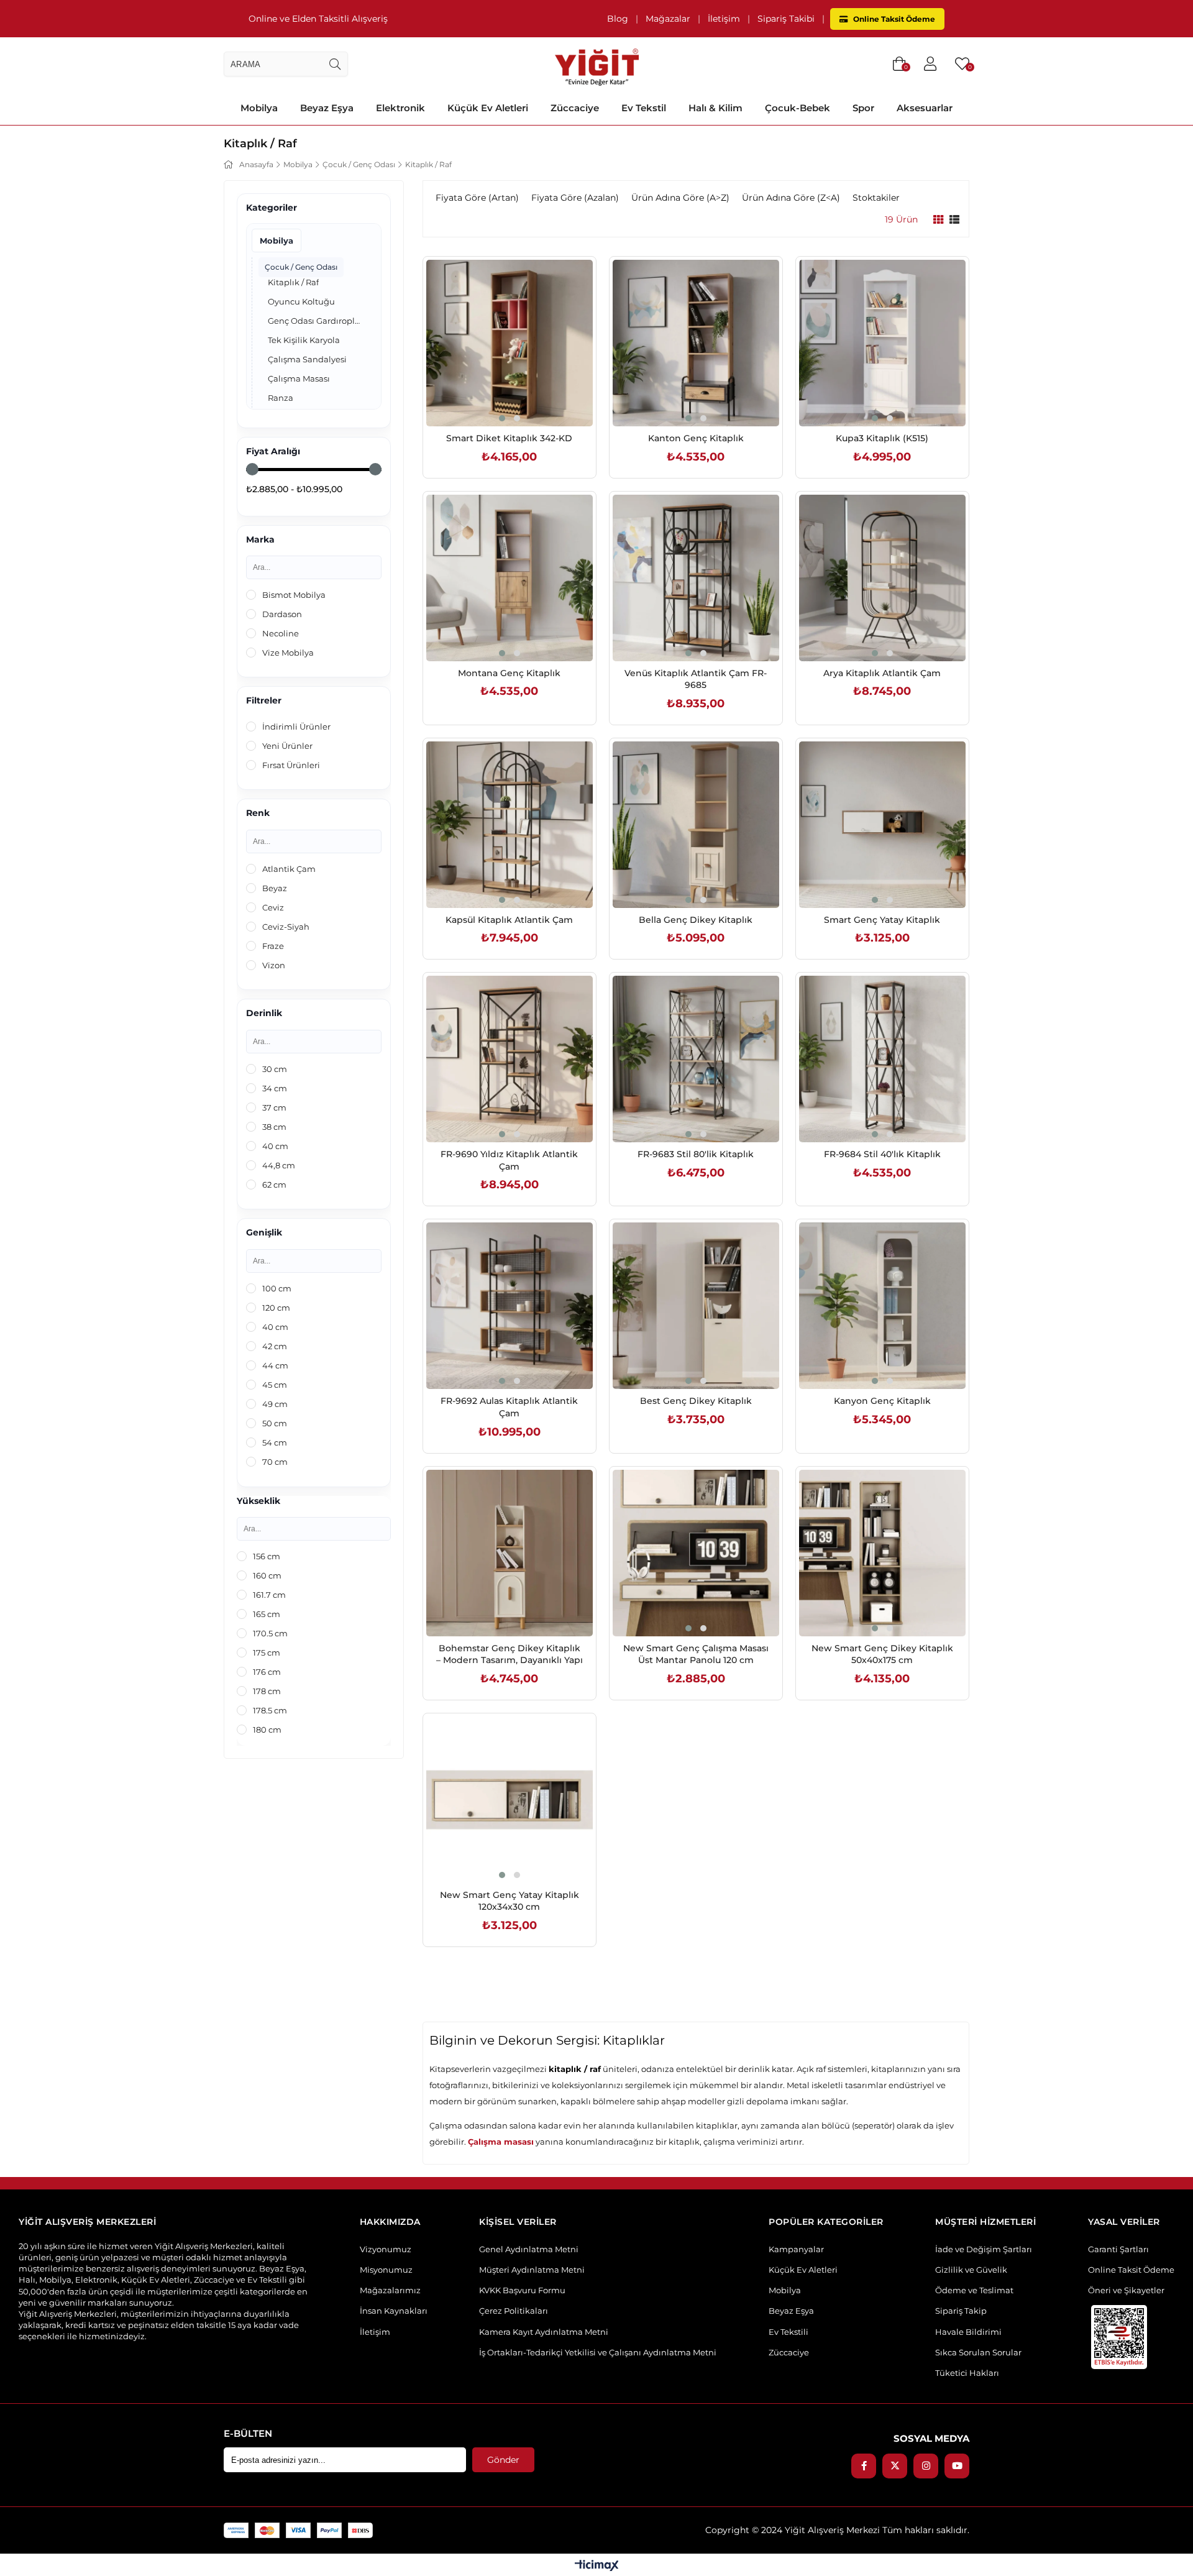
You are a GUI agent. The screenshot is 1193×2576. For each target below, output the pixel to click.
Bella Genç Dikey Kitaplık (696, 920)
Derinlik (264, 1013)
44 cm (275, 1365)
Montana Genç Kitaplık (509, 673)
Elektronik (400, 108)
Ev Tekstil (644, 108)
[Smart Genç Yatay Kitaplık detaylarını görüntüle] (882, 825)
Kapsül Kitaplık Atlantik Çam (509, 920)
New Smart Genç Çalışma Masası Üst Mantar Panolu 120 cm (696, 1654)
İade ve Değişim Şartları (984, 2249)
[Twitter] (895, 2466)
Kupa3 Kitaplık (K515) (882, 438)
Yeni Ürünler (287, 746)
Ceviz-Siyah (286, 927)
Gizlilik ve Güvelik (971, 2270)
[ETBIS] (1119, 2337)
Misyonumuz (386, 2270)
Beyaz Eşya (327, 108)
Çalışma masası (501, 2142)
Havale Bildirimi (968, 2332)
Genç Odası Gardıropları (314, 321)
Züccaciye (575, 108)
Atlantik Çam (289, 869)
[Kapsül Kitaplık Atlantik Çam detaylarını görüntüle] (510, 825)
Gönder (503, 2460)
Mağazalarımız (390, 2290)
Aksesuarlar (925, 108)
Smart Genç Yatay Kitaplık (882, 920)
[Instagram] (926, 2466)
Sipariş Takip (961, 2311)
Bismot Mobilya (294, 595)
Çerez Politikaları (514, 2311)
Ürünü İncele (523, 400)
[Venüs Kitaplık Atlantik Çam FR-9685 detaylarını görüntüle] (696, 578)
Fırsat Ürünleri (291, 765)
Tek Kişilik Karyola (304, 340)
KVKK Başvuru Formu (522, 2290)
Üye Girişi (930, 64)
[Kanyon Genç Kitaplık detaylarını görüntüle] (882, 1306)
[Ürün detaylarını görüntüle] (938, 220)
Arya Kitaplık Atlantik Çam (882, 673)
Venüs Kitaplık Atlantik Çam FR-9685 (696, 679)
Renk (258, 813)
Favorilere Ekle (496, 400)
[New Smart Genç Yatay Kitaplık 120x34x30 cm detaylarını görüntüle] (510, 1800)
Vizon (274, 965)
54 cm (275, 1442)
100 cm (277, 1288)
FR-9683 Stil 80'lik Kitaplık (696, 1154)
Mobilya (259, 108)
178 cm (267, 1691)
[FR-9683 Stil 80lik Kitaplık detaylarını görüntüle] (696, 1059)
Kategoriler (272, 208)
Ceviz (273, 907)
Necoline (281, 633)
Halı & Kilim (715, 108)
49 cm (275, 1404)
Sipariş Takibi (786, 19)
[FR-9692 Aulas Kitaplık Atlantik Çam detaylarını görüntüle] (510, 1306)
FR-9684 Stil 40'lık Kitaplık (882, 1154)
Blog (618, 19)
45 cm (275, 1385)
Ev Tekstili (788, 2332)
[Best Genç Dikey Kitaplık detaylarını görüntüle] (696, 1306)
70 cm (275, 1462)
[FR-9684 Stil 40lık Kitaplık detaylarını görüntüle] (882, 1059)
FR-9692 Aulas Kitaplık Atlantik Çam (509, 1407)
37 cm (274, 1107)
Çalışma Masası (299, 378)
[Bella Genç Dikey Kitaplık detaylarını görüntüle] (696, 825)
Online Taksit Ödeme (893, 19)
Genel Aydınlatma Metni (529, 2249)
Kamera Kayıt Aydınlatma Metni (544, 2332)
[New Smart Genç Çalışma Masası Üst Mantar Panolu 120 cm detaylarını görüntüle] (696, 1553)
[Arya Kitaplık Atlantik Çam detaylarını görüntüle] (882, 578)
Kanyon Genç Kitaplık (882, 1401)
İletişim (724, 19)
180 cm (267, 1730)
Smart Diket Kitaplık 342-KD (509, 438)
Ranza (281, 398)
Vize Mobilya (288, 653)
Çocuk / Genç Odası (301, 267)
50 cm (275, 1423)
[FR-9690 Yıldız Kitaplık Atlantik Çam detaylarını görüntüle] (510, 1059)
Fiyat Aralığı (273, 451)
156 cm (267, 1556)
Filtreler (264, 701)
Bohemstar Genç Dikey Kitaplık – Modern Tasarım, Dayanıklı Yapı (510, 1654)
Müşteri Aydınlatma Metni (532, 2270)
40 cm (275, 1146)
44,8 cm (279, 1165)
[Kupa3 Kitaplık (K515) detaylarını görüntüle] (882, 343)
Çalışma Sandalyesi (307, 359)
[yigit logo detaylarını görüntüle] (597, 64)
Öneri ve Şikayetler (1126, 2290)
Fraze (273, 946)
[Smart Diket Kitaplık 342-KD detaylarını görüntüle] (510, 343)
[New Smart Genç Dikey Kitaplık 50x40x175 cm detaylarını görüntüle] (882, 1553)
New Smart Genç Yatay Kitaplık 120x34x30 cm (510, 1901)
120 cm (276, 1308)
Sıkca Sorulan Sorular (978, 2352)
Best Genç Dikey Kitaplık (696, 1401)
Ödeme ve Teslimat (974, 2290)
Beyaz (275, 888)
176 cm (267, 1672)
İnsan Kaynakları (394, 2311)
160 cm (267, 1575)
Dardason (282, 614)
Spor (863, 108)
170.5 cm (270, 1633)
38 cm (274, 1127)
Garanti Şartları (1118, 2249)
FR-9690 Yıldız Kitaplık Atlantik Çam (509, 1160)
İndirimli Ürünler (296, 727)
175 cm (267, 1652)
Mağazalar (668, 19)
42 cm (275, 1346)
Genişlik (264, 1233)
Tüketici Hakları (967, 2373)
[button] (502, 418)
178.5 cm (270, 1710)
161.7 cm (269, 1595)
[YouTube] (957, 2466)
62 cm (274, 1185)
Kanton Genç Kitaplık (696, 438)
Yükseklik (258, 1501)
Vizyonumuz (386, 2249)
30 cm (275, 1069)
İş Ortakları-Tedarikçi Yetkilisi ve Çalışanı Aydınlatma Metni (598, 2352)
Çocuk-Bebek (798, 108)
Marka (260, 540)
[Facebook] (864, 2466)
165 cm (267, 1614)
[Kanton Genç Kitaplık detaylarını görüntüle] (696, 343)
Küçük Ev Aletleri (488, 108)
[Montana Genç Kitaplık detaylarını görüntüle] (510, 578)
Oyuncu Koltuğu (301, 301)
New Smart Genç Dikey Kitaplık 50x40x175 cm (882, 1654)
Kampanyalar (796, 2249)
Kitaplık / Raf (293, 282)
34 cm (275, 1088)
